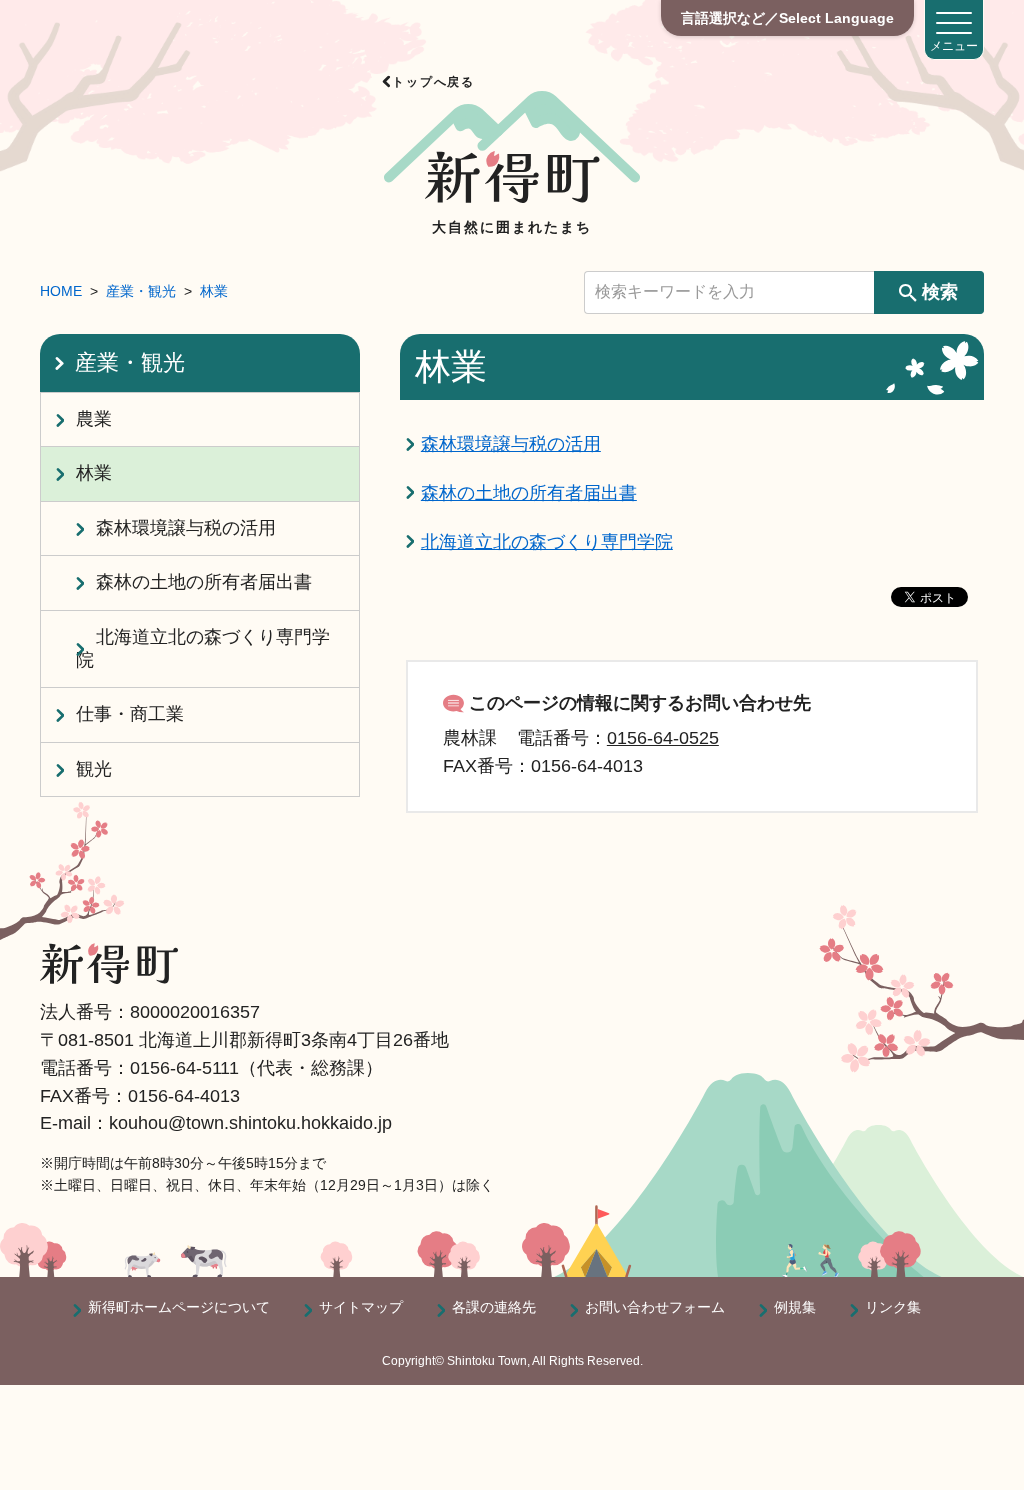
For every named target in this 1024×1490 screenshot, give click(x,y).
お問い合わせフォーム (655, 1307)
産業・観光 (141, 291)
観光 (94, 769)
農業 (94, 419)
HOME (61, 291)
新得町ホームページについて (179, 1307)
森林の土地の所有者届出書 (529, 493)
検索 (940, 292)
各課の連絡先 (494, 1307)
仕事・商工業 (130, 714)
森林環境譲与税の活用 (511, 444)
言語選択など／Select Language (787, 18)
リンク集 (893, 1307)
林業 (214, 291)
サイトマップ (361, 1307)
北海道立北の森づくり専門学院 (547, 542)
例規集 (795, 1307)
